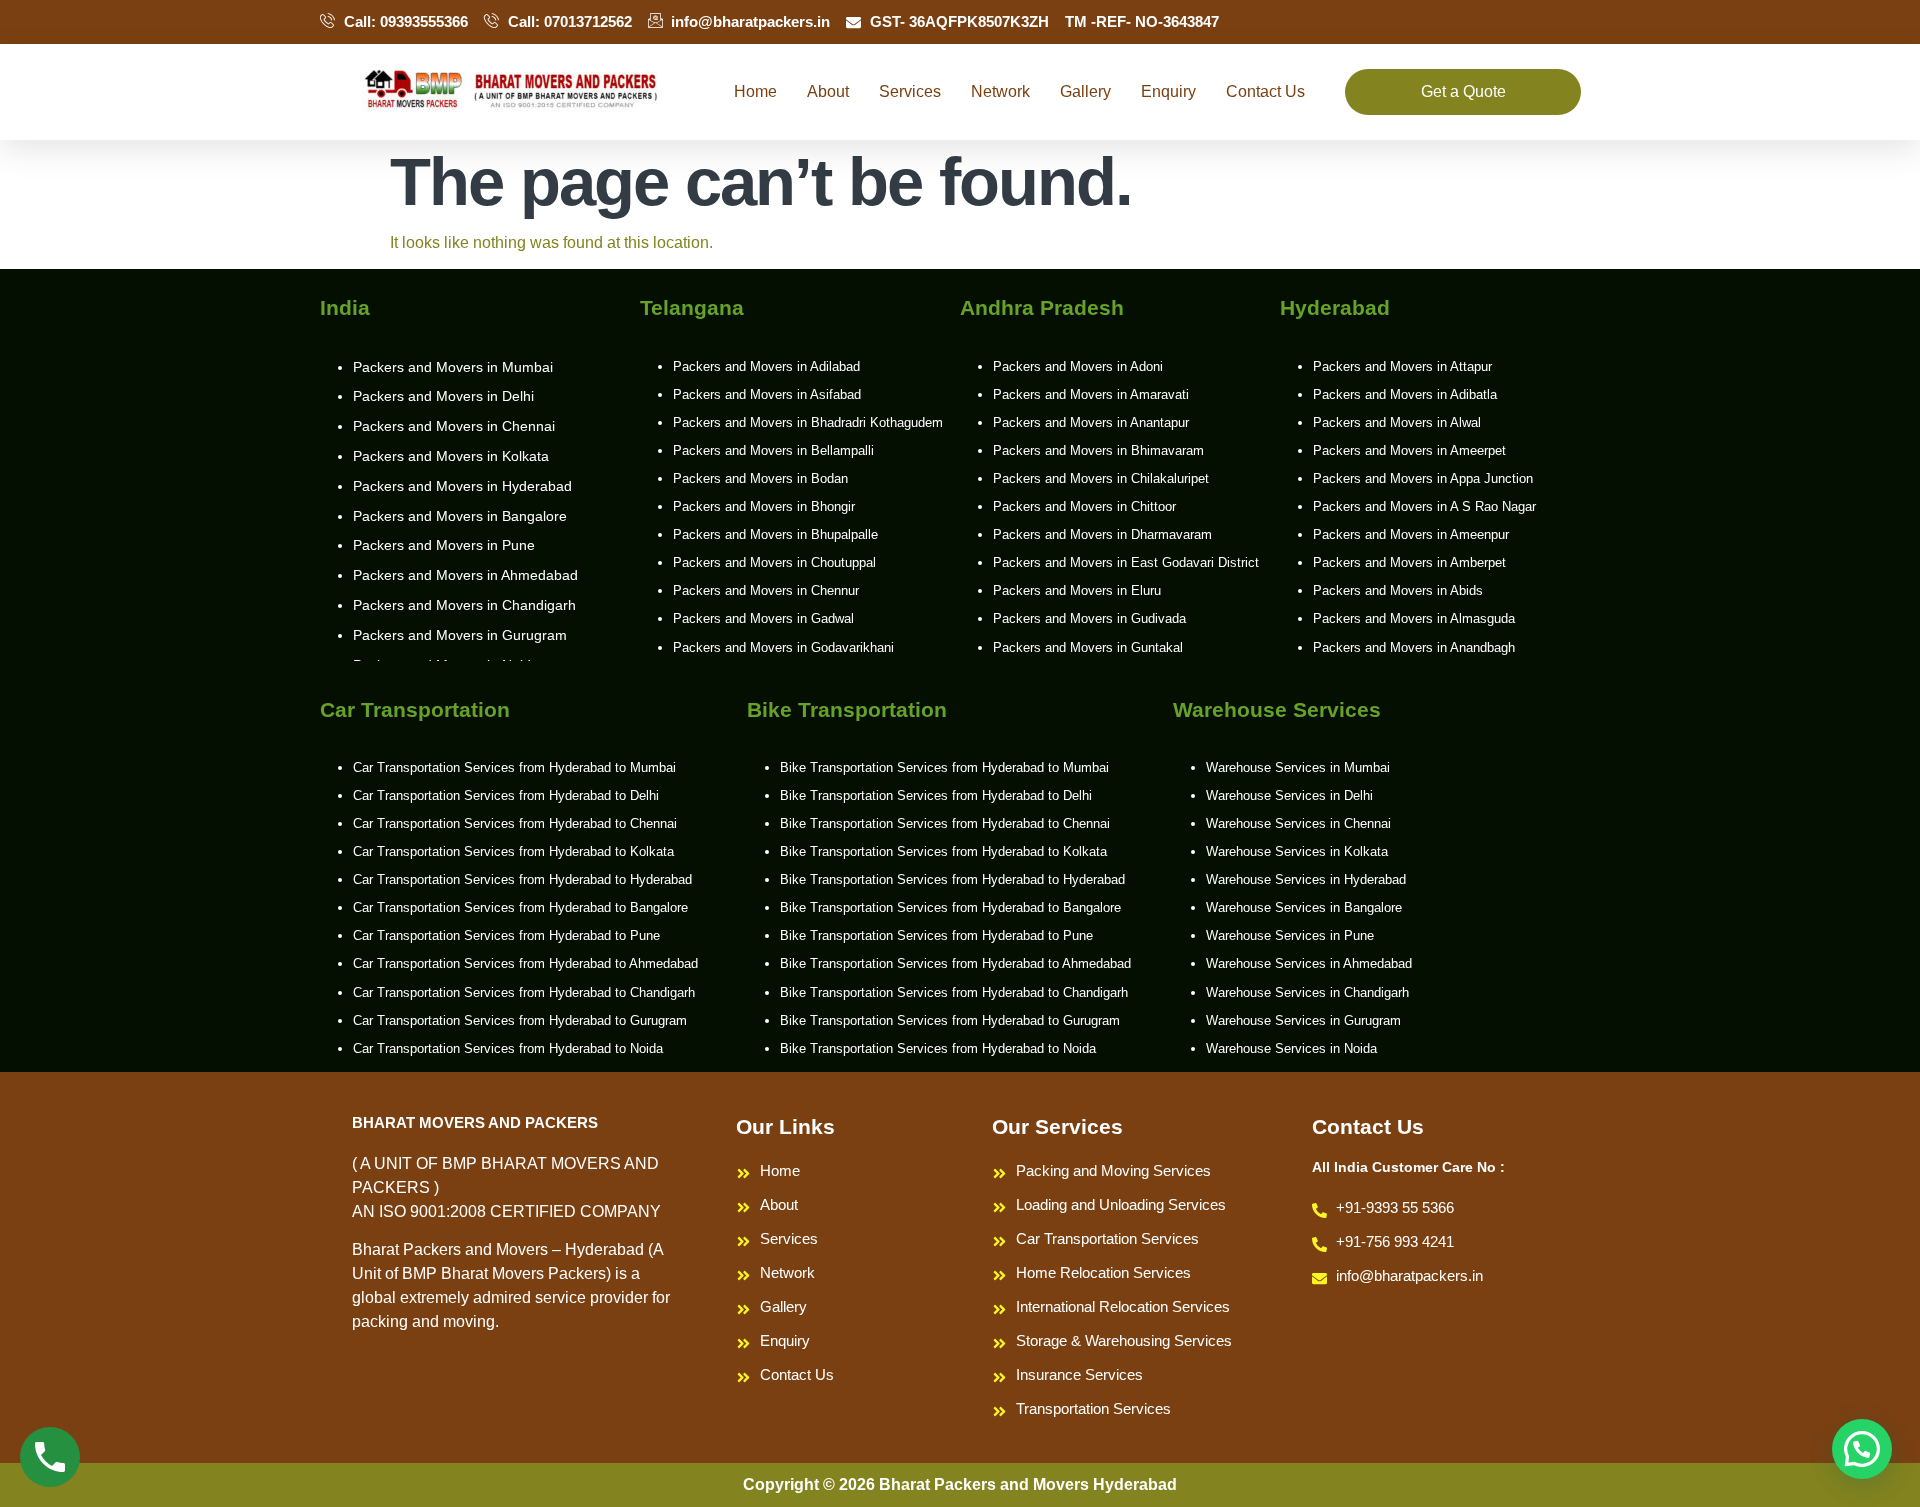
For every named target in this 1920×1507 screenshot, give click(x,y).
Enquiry (1168, 91)
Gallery (1085, 91)
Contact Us (1265, 91)
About (828, 91)
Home (755, 91)
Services (910, 91)
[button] (1862, 1449)
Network (1000, 91)
